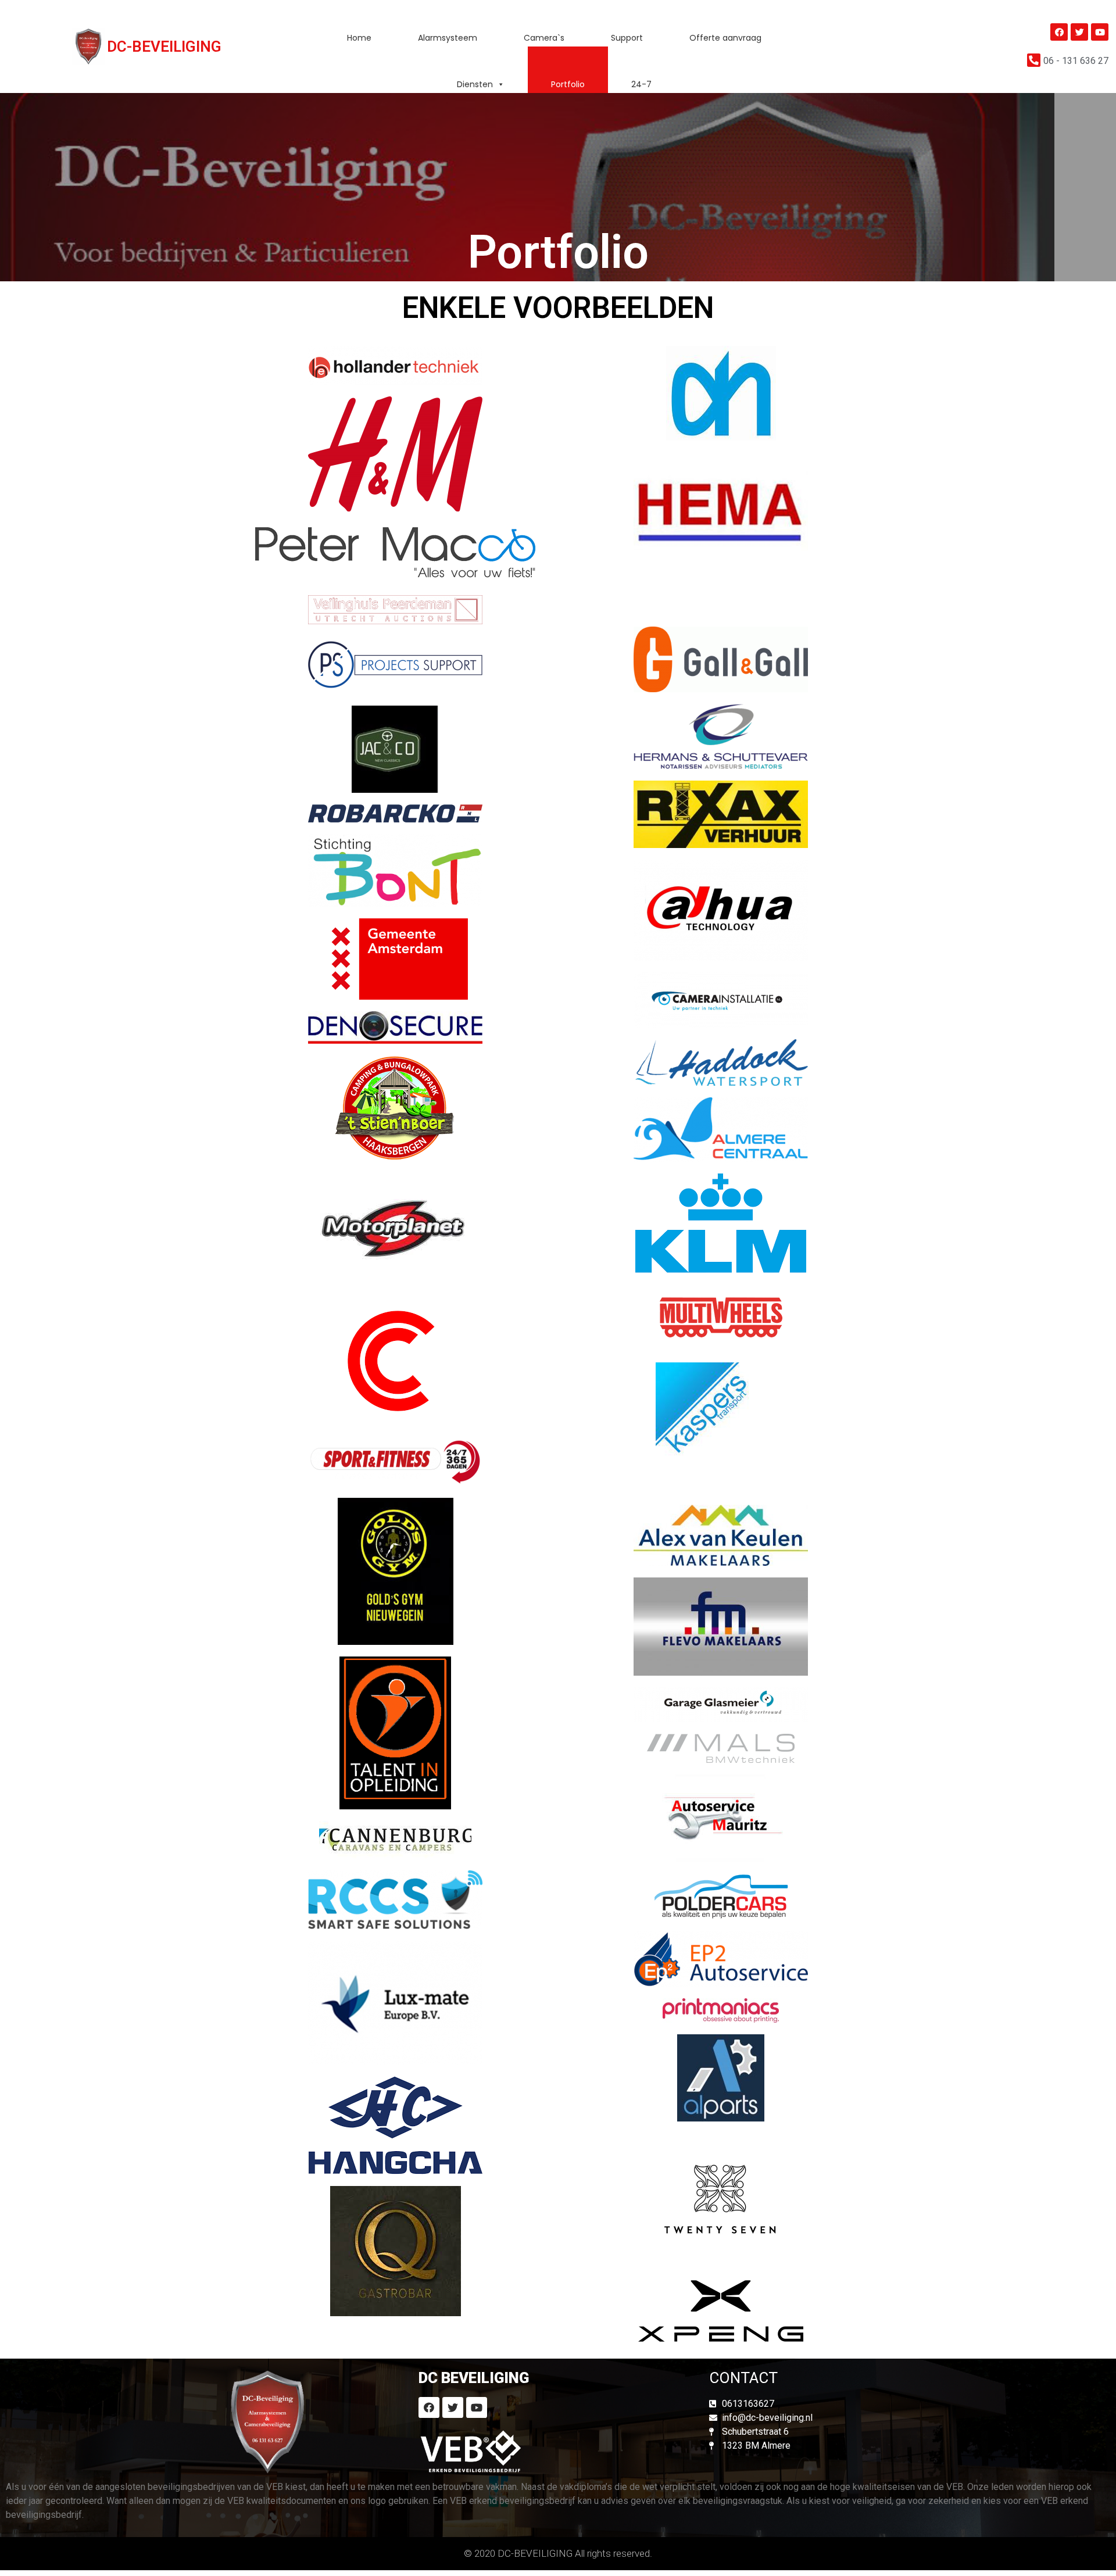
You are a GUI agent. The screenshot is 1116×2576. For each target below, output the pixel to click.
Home (359, 38)
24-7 (641, 84)
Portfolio (568, 84)
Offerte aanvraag (725, 38)
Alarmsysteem (448, 38)
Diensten (475, 84)
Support (627, 38)
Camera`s (544, 38)
